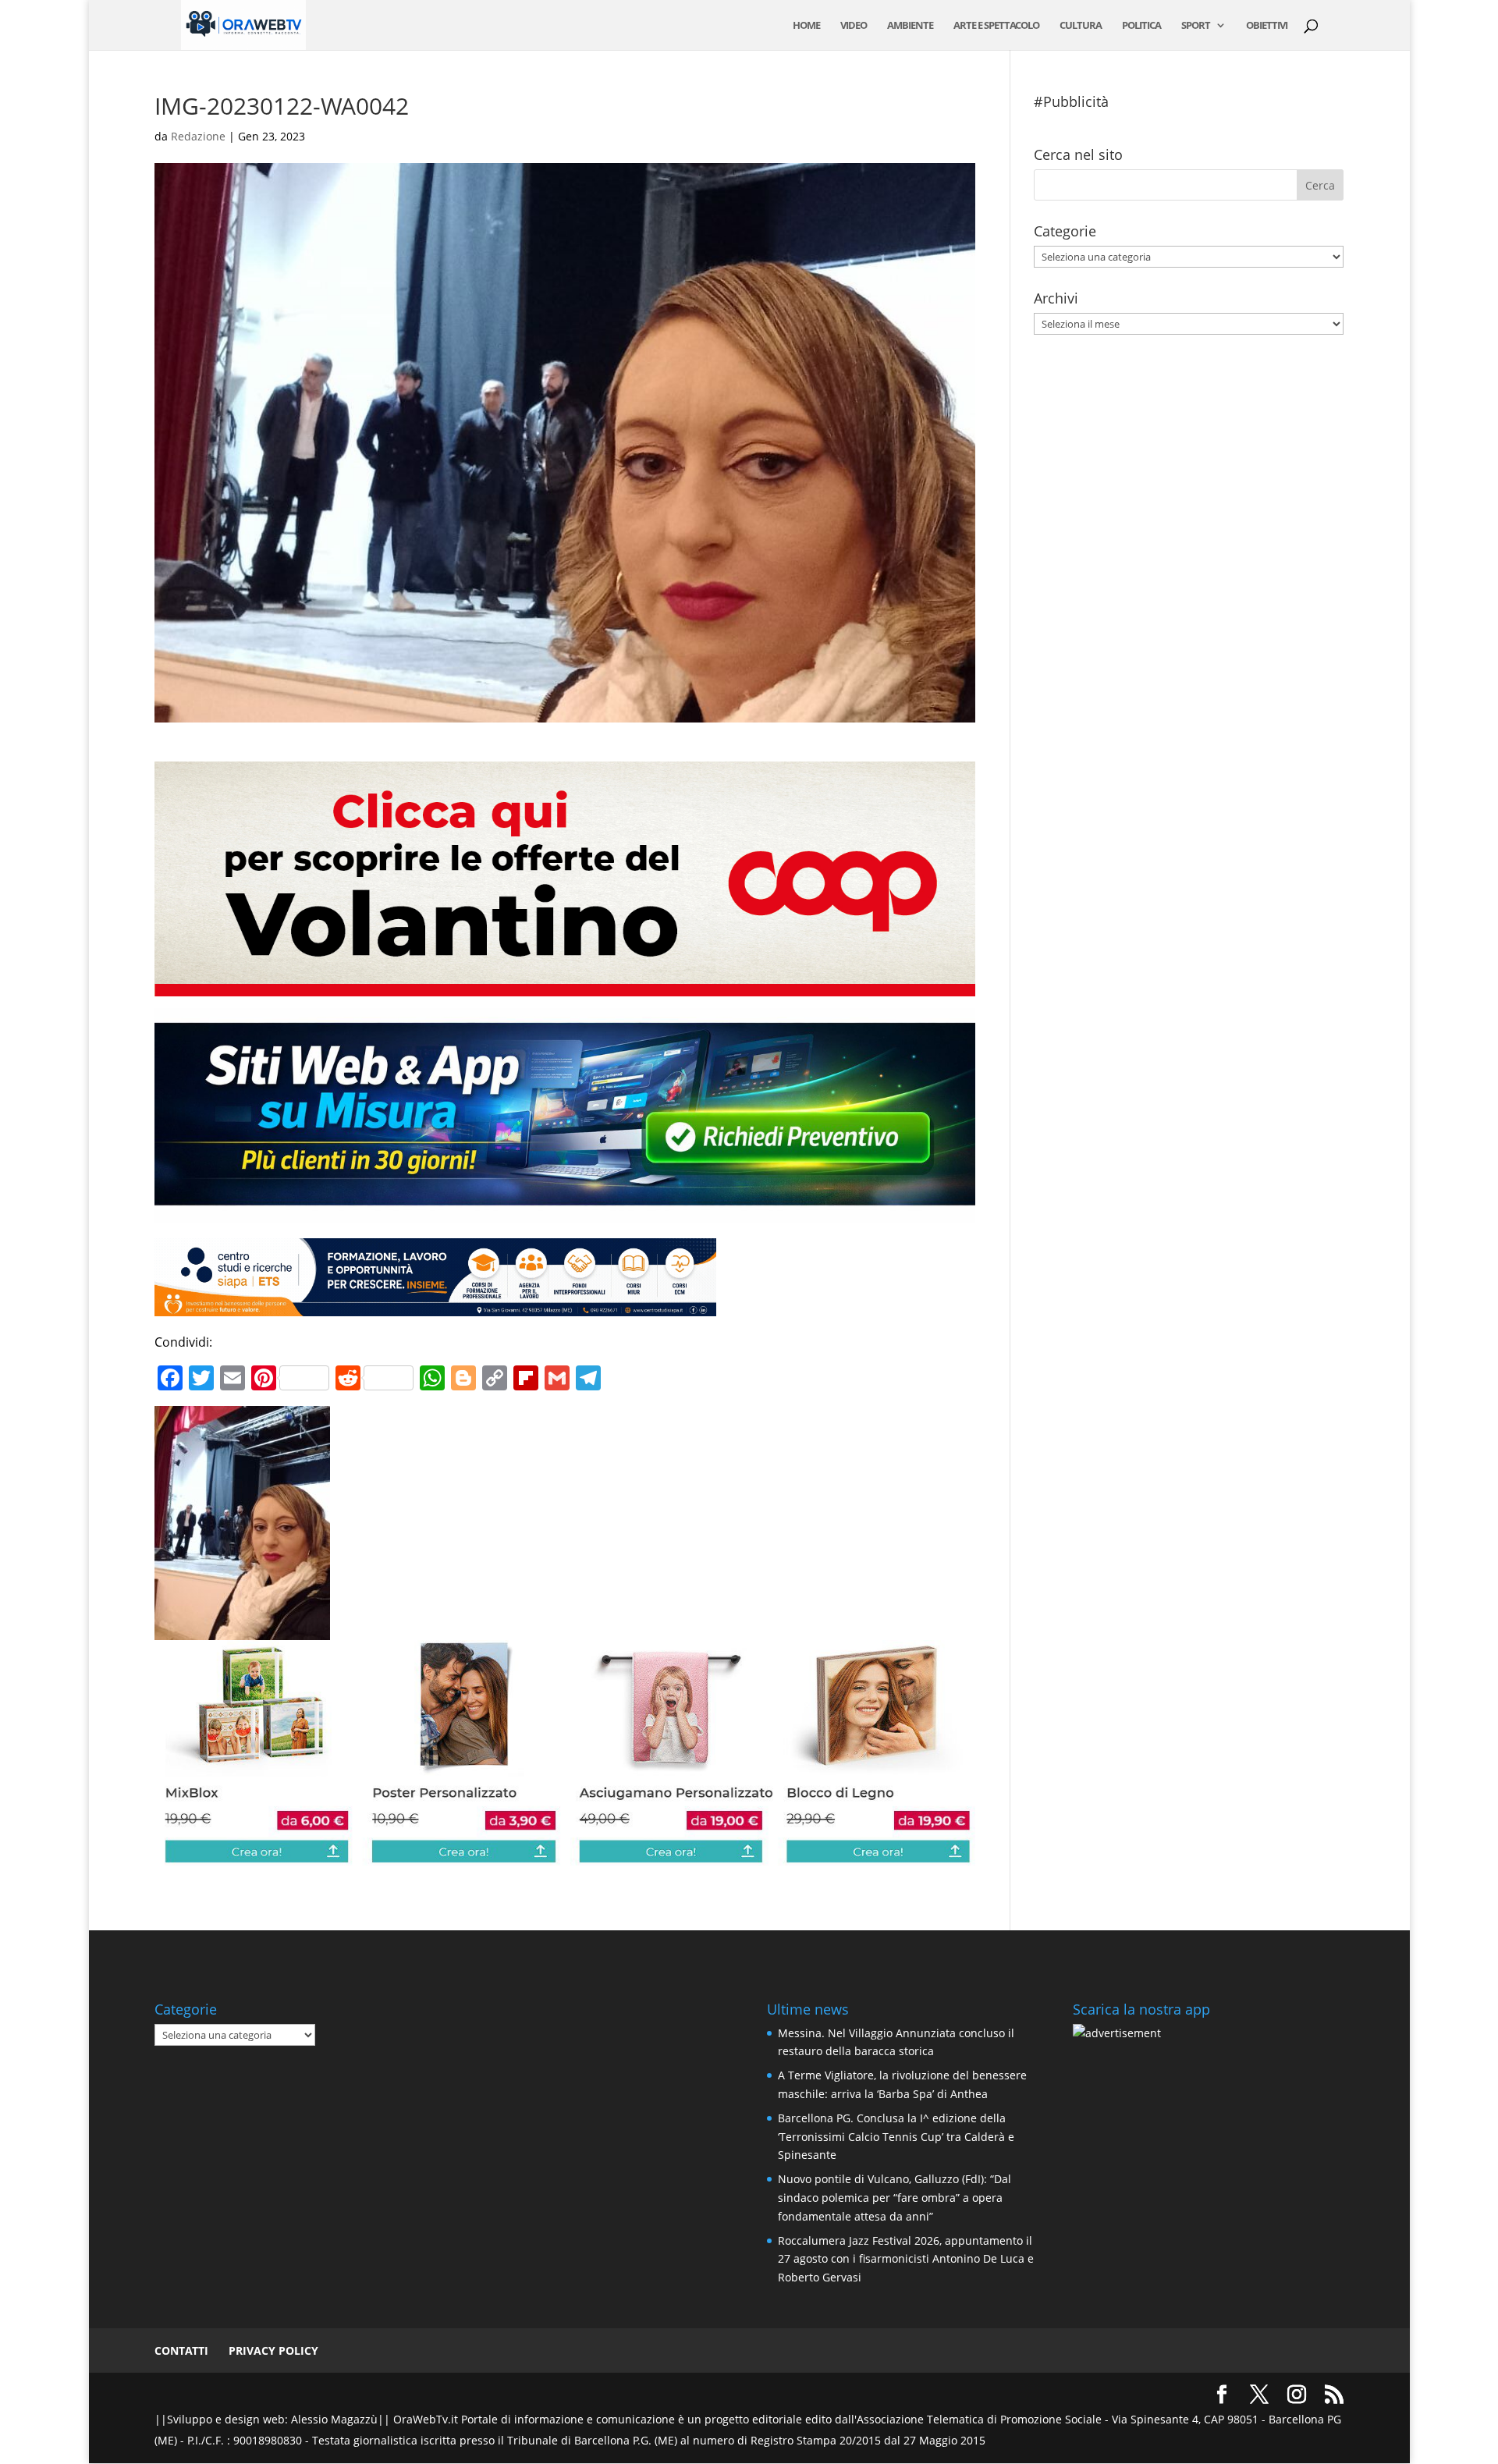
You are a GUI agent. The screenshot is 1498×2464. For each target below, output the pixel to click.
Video (854, 26)
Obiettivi (1267, 26)
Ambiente (910, 26)
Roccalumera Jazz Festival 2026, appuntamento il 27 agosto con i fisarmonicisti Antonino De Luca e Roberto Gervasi (906, 2259)
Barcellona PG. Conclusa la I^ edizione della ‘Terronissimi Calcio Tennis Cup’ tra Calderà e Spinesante (896, 2137)
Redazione (198, 136)
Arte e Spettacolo (996, 26)
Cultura (1081, 26)
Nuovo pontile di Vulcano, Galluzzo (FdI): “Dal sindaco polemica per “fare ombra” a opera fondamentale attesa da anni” (895, 2198)
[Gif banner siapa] (435, 1305)
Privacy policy (273, 2350)
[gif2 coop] (564, 985)
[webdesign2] (564, 1212)
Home (806, 26)
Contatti (181, 2350)
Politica (1141, 26)
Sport (1196, 26)
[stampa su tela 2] (564, 1855)
